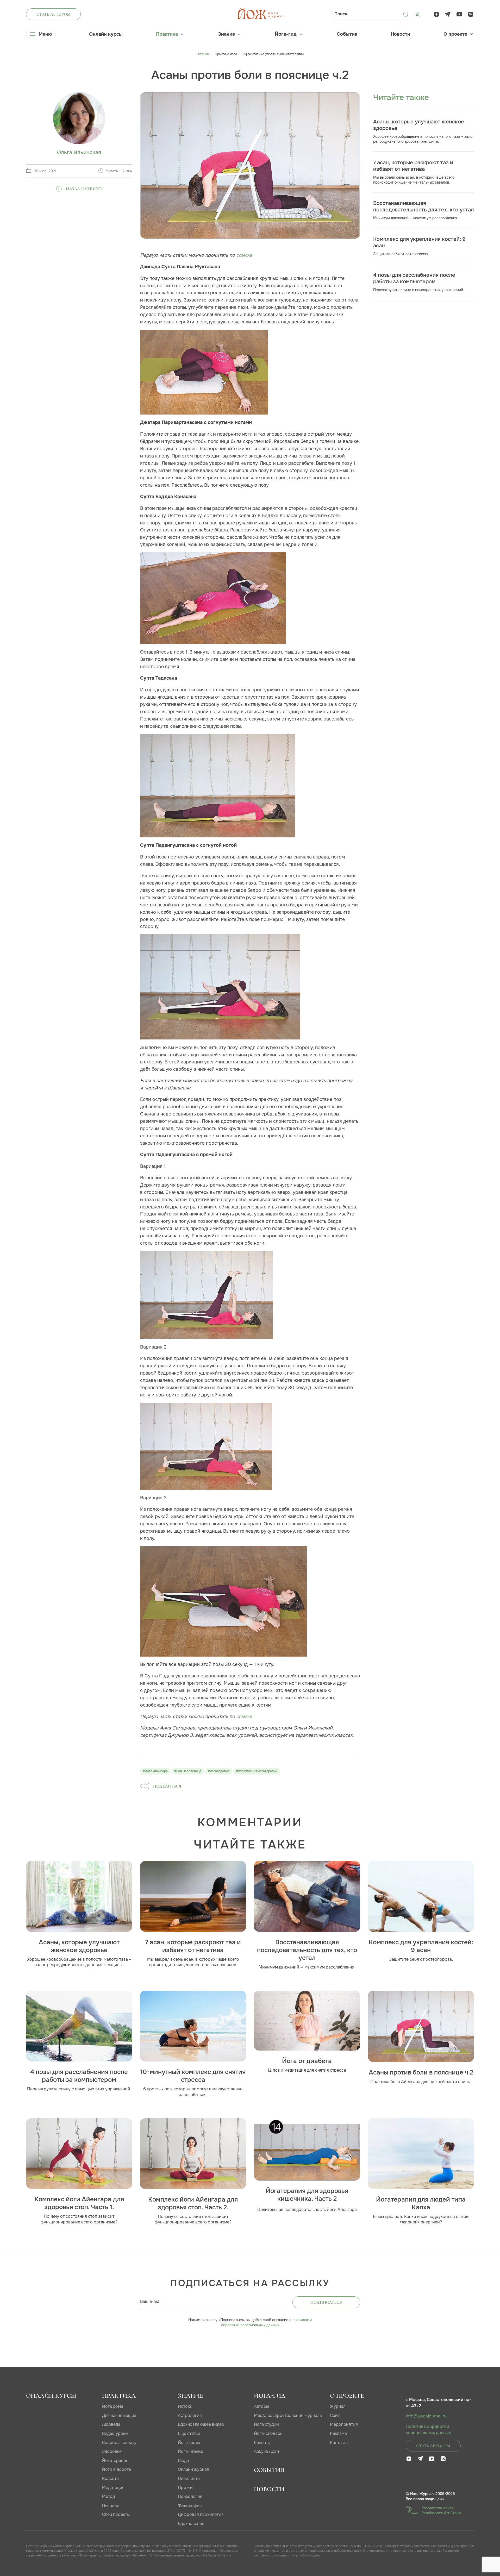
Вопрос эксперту (119, 2443)
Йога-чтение (190, 2451)
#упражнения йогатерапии (257, 1771)
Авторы (261, 2406)
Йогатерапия (115, 2461)
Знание (226, 34)
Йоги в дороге (117, 2469)
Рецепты (262, 2443)
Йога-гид (286, 34)
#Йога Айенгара (155, 1771)
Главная (202, 54)
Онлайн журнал (193, 2469)
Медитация (113, 2488)
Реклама (338, 2433)
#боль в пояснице (188, 1771)
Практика (167, 34)
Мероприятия (344, 2424)
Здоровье (112, 2451)
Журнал (338, 2406)
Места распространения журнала (288, 2415)
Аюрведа (111, 2424)
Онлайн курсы (106, 34)
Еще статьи (189, 2433)
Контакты (339, 2443)
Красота (110, 2478)
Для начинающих (119, 2415)
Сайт (335, 2415)
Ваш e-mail (151, 2301)
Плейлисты (189, 2478)
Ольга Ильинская (79, 152)
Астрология (190, 2415)
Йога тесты (189, 2443)
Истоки (185, 2406)
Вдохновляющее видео (201, 2424)
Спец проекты (116, 2514)
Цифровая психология (201, 2514)
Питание (111, 2506)
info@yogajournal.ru (426, 2416)
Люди (183, 2461)
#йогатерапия (219, 1771)
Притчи (185, 2488)
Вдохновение (191, 2524)
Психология (190, 2496)
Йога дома (113, 2406)
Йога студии (266, 2424)
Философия (190, 2506)
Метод (108, 2496)
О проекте (455, 34)
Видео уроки (115, 2433)
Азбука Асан (266, 2451)
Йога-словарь (268, 2433)
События (347, 34)
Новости (400, 34)
